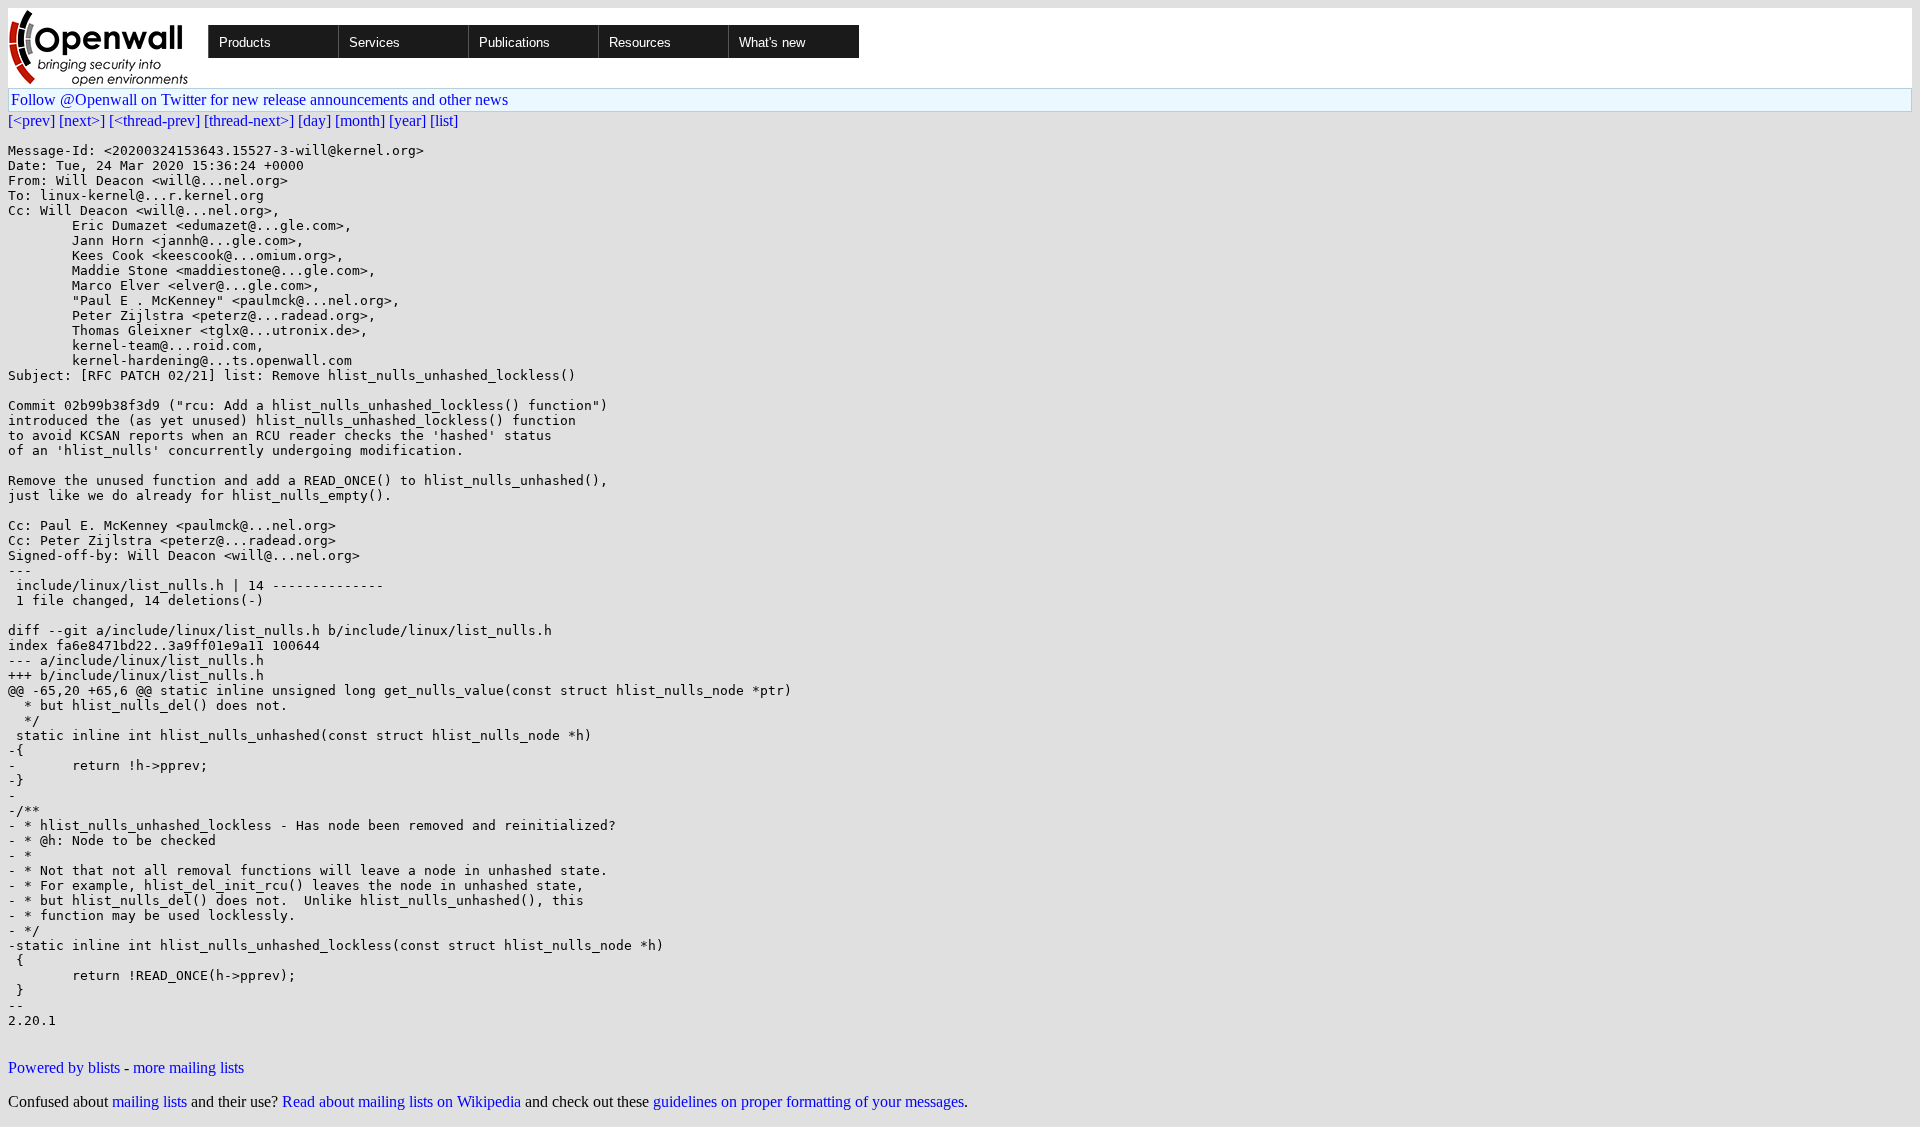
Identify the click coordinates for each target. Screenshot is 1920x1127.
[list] (444, 120)
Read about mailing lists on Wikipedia (401, 1101)
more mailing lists (188, 1067)
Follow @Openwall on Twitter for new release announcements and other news (259, 99)
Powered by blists (64, 1067)
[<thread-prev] (154, 120)
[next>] (82, 120)
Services (374, 42)
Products (245, 42)
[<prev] (31, 120)
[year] (407, 120)
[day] (314, 120)
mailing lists (149, 1101)
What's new (772, 42)
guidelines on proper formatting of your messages (808, 1101)
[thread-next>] (249, 120)
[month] (360, 120)
